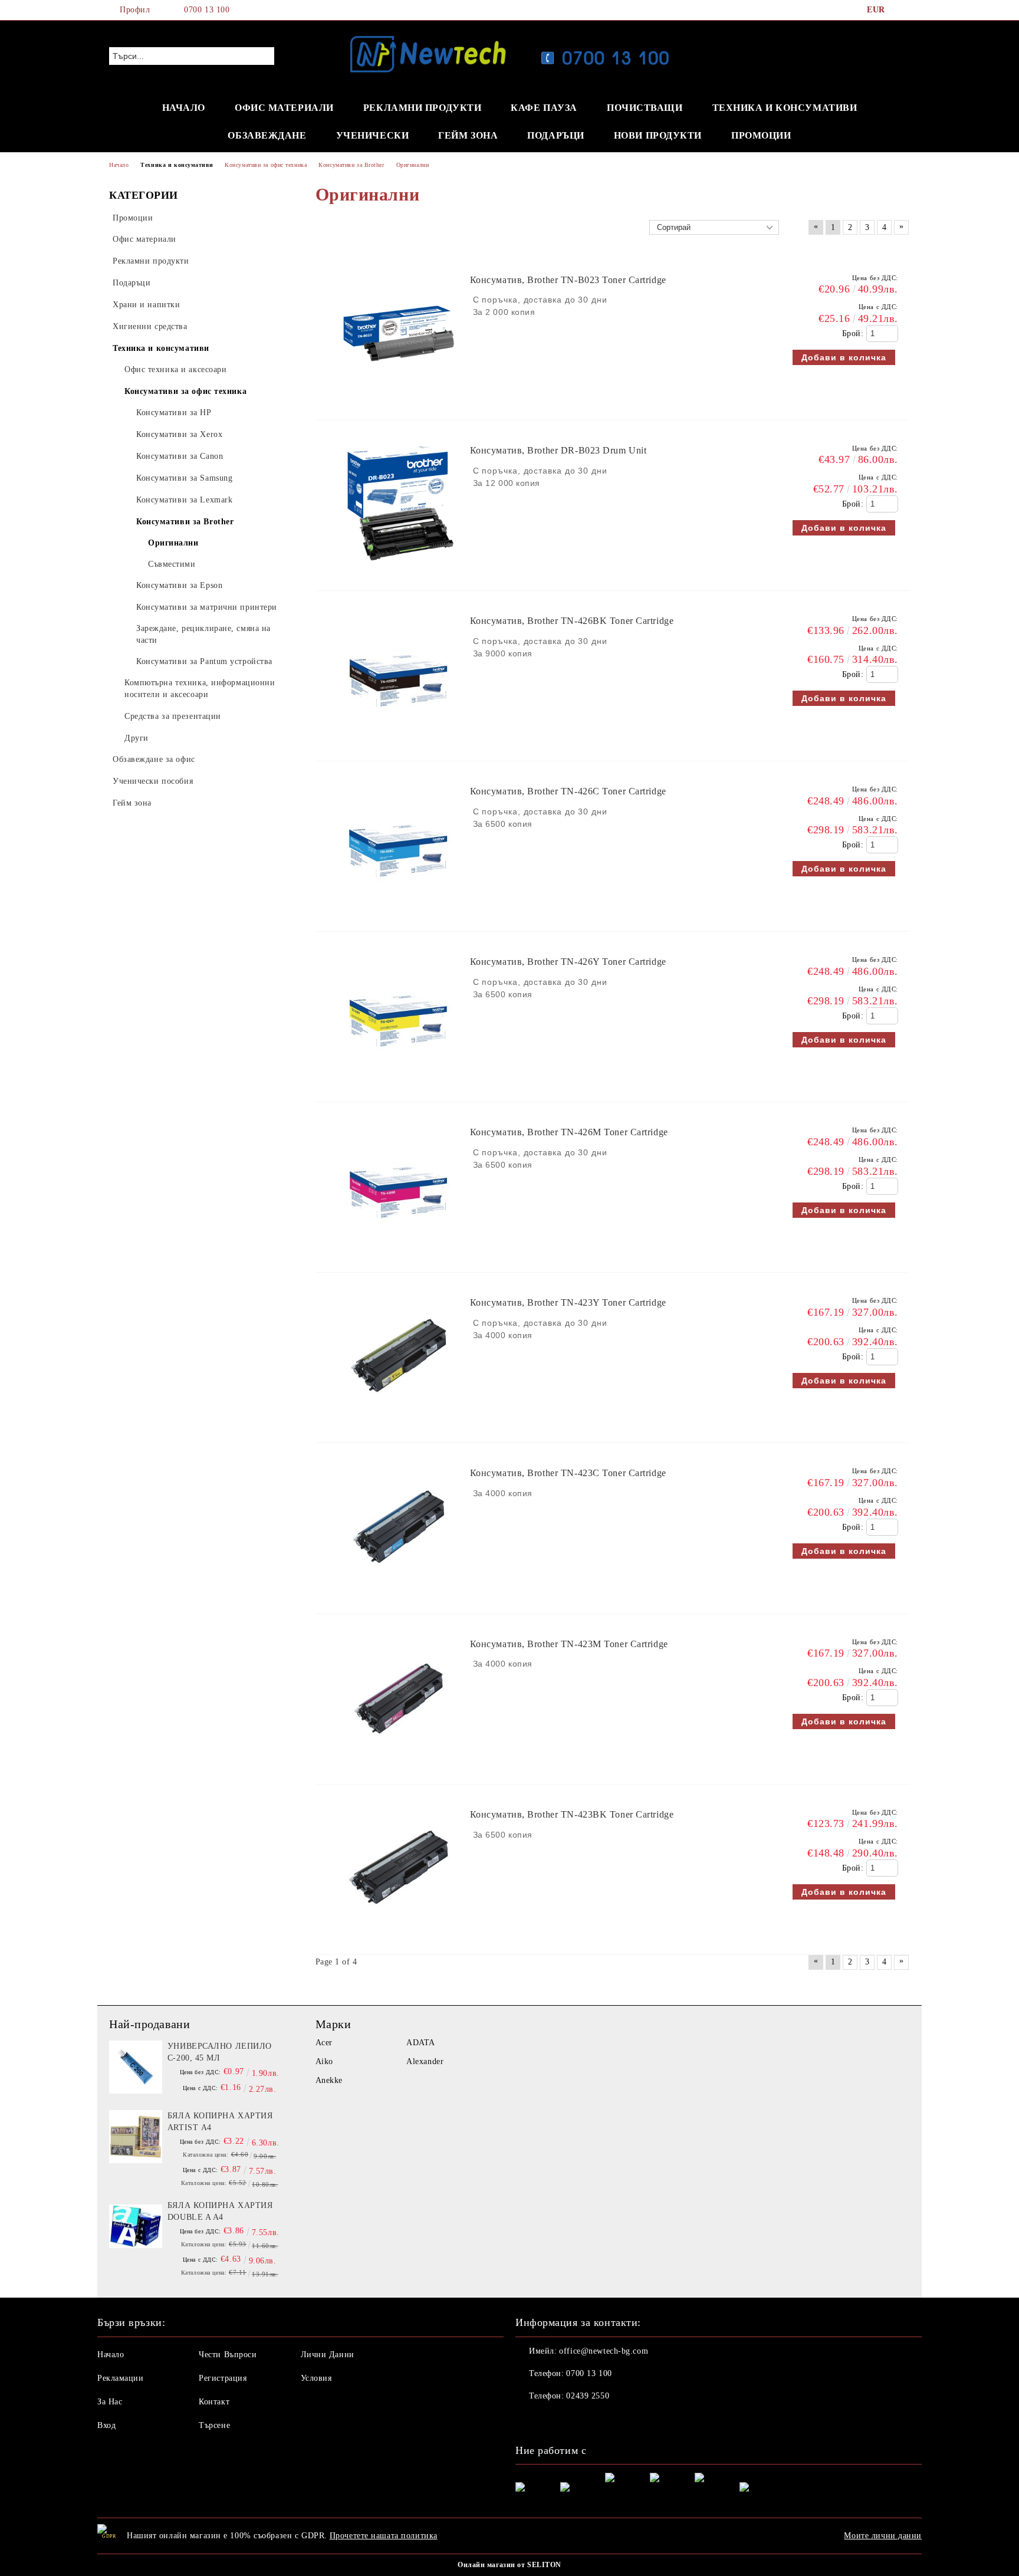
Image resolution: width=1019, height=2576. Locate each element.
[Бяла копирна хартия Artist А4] (136, 2137)
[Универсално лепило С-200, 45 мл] (136, 2067)
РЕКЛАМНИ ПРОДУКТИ (423, 108)
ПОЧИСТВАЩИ (645, 108)
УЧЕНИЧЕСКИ (373, 135)
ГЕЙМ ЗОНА (468, 135)
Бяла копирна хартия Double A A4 (220, 2211)
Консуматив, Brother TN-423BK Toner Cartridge (572, 1814)
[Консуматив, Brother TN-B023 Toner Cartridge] (399, 402)
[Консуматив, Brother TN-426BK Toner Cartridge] (399, 743)
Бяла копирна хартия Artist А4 (220, 2122)
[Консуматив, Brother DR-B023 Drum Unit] (399, 572)
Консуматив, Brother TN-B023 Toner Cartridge (568, 280)
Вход (106, 2425)
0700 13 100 (207, 10)
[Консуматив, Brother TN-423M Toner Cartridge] (399, 1766)
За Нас (110, 2402)
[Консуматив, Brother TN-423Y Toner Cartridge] (399, 1425)
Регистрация (223, 2378)
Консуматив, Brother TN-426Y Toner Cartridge (568, 962)
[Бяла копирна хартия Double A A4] (136, 2226)
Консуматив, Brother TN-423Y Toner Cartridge (568, 1302)
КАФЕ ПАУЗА (544, 108)
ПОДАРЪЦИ (555, 135)
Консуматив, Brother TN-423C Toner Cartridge (568, 1473)
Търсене (214, 2425)
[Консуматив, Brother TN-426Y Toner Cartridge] (399, 1084)
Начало (111, 2355)
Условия (316, 2378)
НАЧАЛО (184, 108)
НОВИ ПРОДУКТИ (658, 135)
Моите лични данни (883, 2536)
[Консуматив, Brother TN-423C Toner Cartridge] (399, 1596)
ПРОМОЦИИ (761, 135)
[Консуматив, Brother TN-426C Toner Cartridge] (399, 913)
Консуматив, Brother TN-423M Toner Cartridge (569, 1644)
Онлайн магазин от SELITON (509, 2565)
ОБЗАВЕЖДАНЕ (267, 135)
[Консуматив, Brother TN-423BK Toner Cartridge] (399, 1936)
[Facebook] (903, 10)
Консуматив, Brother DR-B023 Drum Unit (558, 450)
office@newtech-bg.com (604, 2351)
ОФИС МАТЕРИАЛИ (284, 108)
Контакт (214, 2402)
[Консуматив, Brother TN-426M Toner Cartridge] (399, 1254)
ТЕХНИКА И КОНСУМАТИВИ (785, 108)
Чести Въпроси (228, 2355)
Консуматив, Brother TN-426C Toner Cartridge (568, 791)
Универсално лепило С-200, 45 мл (220, 2052)
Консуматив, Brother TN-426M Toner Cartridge (569, 1132)
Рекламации (121, 2378)
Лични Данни (328, 2355)
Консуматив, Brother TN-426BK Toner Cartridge (572, 621)
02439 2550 (588, 2396)
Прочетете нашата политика (384, 2536)
